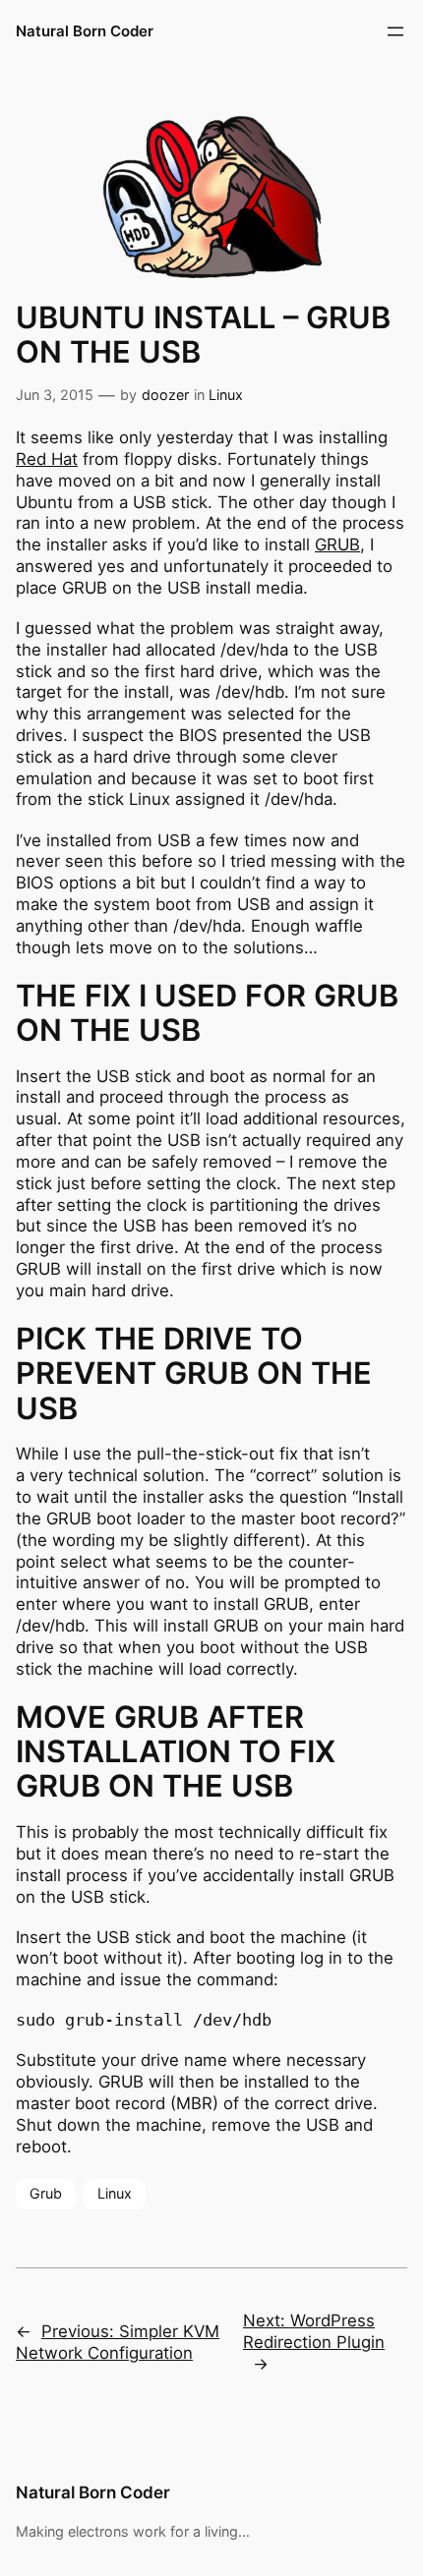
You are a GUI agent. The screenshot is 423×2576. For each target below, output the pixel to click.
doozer (165, 395)
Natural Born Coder (85, 31)
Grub (46, 2193)
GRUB (337, 544)
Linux (226, 395)
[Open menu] (395, 31)
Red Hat (47, 459)
